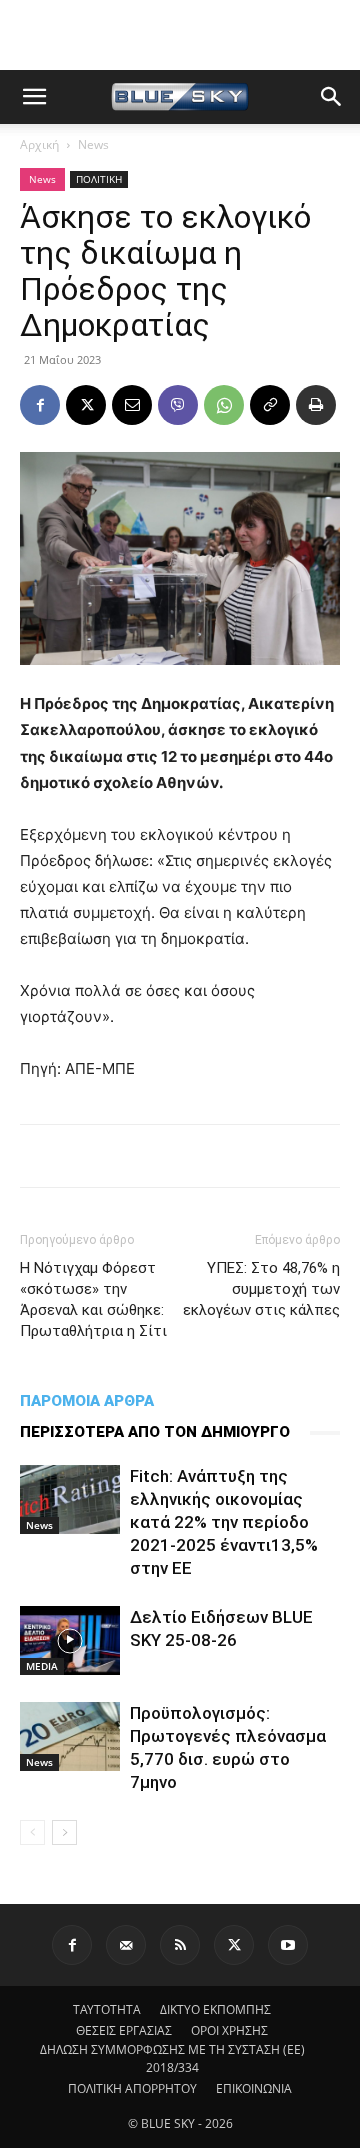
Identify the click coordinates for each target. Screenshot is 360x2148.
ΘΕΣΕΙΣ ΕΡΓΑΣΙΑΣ (124, 2030)
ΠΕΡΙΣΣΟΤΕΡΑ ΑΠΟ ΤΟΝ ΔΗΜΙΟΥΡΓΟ (155, 1432)
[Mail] (126, 1945)
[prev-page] (32, 1832)
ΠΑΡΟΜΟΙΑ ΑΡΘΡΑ (87, 1401)
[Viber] (178, 405)
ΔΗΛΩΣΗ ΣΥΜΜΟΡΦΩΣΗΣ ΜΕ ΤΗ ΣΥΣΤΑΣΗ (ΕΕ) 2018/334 (172, 2058)
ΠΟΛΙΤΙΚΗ (99, 179)
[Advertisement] (180, 35)
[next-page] (64, 1832)
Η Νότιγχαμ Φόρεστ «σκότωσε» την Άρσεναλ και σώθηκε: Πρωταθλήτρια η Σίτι (93, 1299)
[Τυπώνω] (316, 405)
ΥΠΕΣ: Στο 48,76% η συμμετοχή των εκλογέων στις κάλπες (261, 1289)
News (93, 144)
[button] (34, 97)
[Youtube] (288, 1945)
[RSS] (180, 1945)
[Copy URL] (270, 405)
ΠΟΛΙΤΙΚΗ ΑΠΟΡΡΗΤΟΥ (132, 2088)
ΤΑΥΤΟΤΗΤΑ (107, 2009)
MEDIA (42, 1666)
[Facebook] (40, 405)
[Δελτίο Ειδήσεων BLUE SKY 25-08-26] (70, 1640)
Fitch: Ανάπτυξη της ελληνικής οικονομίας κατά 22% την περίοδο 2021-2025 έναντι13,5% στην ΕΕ (224, 1522)
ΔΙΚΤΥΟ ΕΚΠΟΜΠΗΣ (215, 2009)
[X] (86, 405)
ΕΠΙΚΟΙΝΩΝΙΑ (254, 2088)
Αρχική (39, 144)
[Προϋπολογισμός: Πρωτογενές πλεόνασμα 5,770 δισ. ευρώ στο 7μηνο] (70, 1736)
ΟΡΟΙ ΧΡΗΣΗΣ (229, 2030)
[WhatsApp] (224, 405)
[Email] (132, 405)
